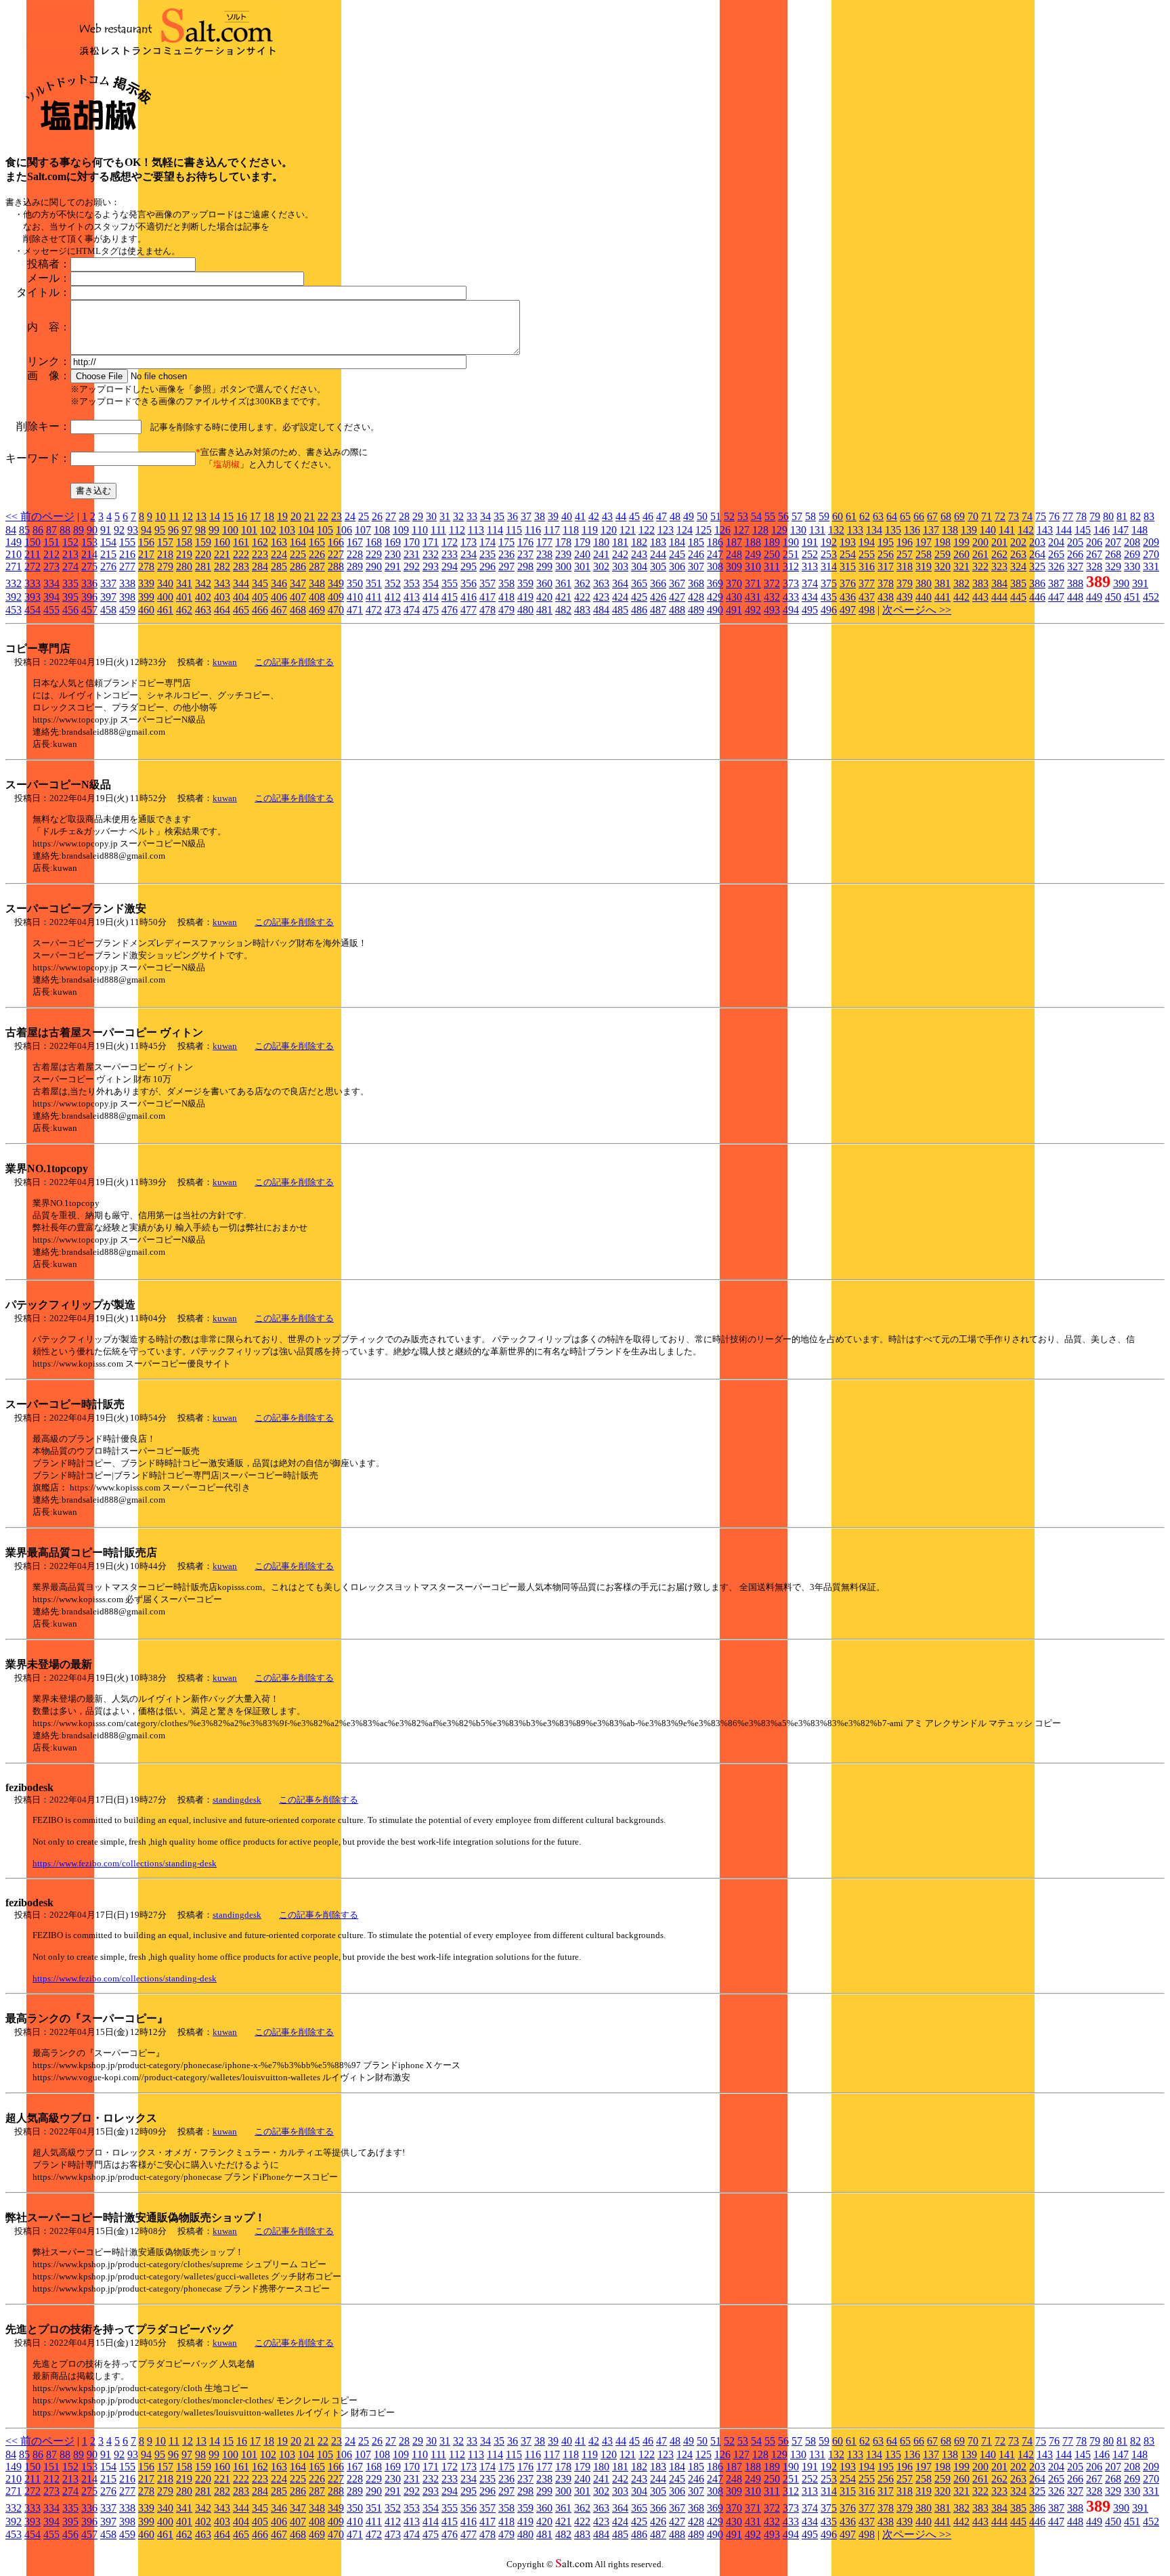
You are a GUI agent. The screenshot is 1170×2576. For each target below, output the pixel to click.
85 (24, 530)
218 (165, 554)
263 (1018, 554)
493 (772, 610)
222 (241, 554)
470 (336, 610)
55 (770, 516)
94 (146, 530)
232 (431, 554)
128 (760, 530)
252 (810, 554)
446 (1037, 597)
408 (317, 597)
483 (582, 610)
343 (222, 583)
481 (544, 610)
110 (420, 530)
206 (1094, 542)
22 (323, 516)
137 (931, 530)
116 (533, 530)
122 (647, 530)
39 (553, 516)
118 (571, 530)
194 (867, 542)
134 (874, 530)
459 (127, 610)
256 (886, 554)
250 (772, 554)
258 (924, 554)
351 (374, 583)
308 (715, 566)
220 (203, 554)
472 (374, 610)
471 (355, 610)
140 (988, 530)
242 (620, 554)
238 (544, 554)
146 (1102, 530)
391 (1140, 583)
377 (867, 583)
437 (867, 597)
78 (1081, 516)
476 (450, 610)
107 (363, 530)
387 (1056, 583)
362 (582, 583)
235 (487, 554)
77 (1068, 516)
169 (393, 542)
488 (677, 610)
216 (127, 554)
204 (1056, 542)
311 (772, 566)
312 (791, 566)
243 (639, 554)
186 (715, 542)
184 (677, 542)
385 (1018, 583)
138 (950, 530)
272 (32, 566)
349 (336, 583)
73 (1014, 516)
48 (675, 516)
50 (702, 516)
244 (658, 554)
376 (848, 583)
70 (973, 516)
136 (912, 530)
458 (108, 610)
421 (563, 597)
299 (544, 566)
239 (563, 554)
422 (582, 597)
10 (160, 516)
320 (942, 566)
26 (377, 516)
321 (961, 566)
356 (469, 583)
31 (445, 516)
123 (666, 530)
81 (1122, 516)
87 (51, 530)
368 (696, 583)
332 (14, 583)
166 (336, 542)
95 (160, 530)
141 (1007, 530)
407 (298, 597)
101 (249, 530)
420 (544, 597)
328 (1094, 566)
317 (886, 566)
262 (999, 554)
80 (1108, 516)
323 (999, 566)
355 (450, 583)
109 (401, 530)
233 (450, 554)
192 (829, 542)
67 (932, 516)
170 (412, 542)
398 (127, 597)
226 (317, 554)
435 (829, 597)
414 (431, 597)
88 (65, 530)
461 (165, 610)
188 (753, 542)
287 (317, 566)
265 (1056, 554)
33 (472, 516)
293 (431, 566)
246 (696, 554)
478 (487, 610)
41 (580, 516)
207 (1113, 542)
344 (241, 583)
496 (829, 610)
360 (544, 583)
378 (886, 583)
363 (601, 583)
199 (961, 542)
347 (298, 583)
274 (70, 566)
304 (639, 566)
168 (374, 542)
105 (325, 530)
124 (685, 530)
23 (337, 516)
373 (791, 583)
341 (184, 583)
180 (601, 542)
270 (1151, 554)
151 (51, 542)
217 (146, 554)
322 (980, 566)
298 (525, 566)
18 (269, 516)
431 (753, 597)
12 (188, 516)
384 (999, 583)
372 (772, 583)
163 (279, 542)
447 (1056, 597)
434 (810, 597)
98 (200, 530)
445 (1018, 597)
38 (540, 516)
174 (487, 542)
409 (336, 597)
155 (127, 542)
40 (567, 516)
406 (279, 597)
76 (1054, 516)
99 (214, 530)
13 (201, 516)
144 (1064, 530)
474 (412, 610)
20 (296, 516)
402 (203, 597)
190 (791, 542)
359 (525, 583)
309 (734, 566)
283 (241, 566)
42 (594, 516)
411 (374, 597)
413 (412, 597)
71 (987, 516)
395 (70, 597)
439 (905, 597)
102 (268, 530)
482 (563, 610)
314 (829, 566)
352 (393, 583)
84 (11, 530)
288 (336, 566)
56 (783, 516)
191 (810, 542)
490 (715, 610)
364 (620, 583)
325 (1037, 566)
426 (658, 597)
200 (980, 542)
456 (70, 610)
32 (458, 516)
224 (279, 554)
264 (1037, 554)
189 (772, 542)
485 (620, 610)
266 (1075, 554)
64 (892, 516)
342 (203, 583)
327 (1075, 566)
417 (487, 597)
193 (848, 542)
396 (89, 597)
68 (946, 516)
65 (905, 516)
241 (601, 554)
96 (173, 530)
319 (924, 566)
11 (174, 516)
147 (1121, 530)
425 (639, 597)
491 (734, 610)
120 (609, 530)
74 (1027, 516)
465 (241, 610)
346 (279, 583)
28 (404, 516)
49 (689, 516)
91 (106, 530)
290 (374, 566)
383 (980, 583)
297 (506, 566)
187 (734, 542)
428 (696, 597)
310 (753, 566)
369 (715, 583)
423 (601, 597)
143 (1045, 530)
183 (658, 542)
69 (959, 516)
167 (355, 542)
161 (241, 542)
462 (184, 610)
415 (450, 597)
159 (203, 542)
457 (89, 610)
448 (1075, 597)
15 (228, 516)
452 (1151, 597)
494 (791, 610)
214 (89, 554)
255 (867, 554)
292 (412, 566)
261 (980, 554)
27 (391, 516)
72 (1000, 516)
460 (146, 610)
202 (1018, 542)
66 (919, 516)
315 (848, 566)
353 (412, 583)
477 (469, 610)
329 (1113, 566)
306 (677, 566)
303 (620, 566)
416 (469, 597)
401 (184, 597)
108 (382, 530)
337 (108, 583)
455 (51, 610)
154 (108, 542)
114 (495, 530)
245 (677, 554)
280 (184, 566)
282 (222, 566)
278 (146, 566)
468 (298, 610)
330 (1132, 566)
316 (867, 566)
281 (203, 566)
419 (525, 597)
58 (810, 516)
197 (924, 542)
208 (1132, 542)
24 (350, 516)
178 (563, 542)
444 (999, 597)
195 (886, 542)
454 (32, 610)
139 (969, 530)
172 (450, 542)
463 (203, 610)
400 (165, 597)
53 (743, 516)
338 (127, 583)
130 (798, 530)
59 (824, 516)
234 (469, 554)
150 (32, 542)
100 (230, 530)
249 (753, 554)
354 (431, 583)
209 (1151, 542)
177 (544, 542)
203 (1037, 542)
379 (905, 583)
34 (485, 516)
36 (513, 516)
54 (756, 516)
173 (469, 542)
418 (506, 597)
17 (255, 516)
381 (942, 583)
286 (298, 566)
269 (1132, 554)
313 (810, 566)
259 (942, 554)
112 (457, 530)
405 (260, 597)
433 (791, 597)
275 (89, 566)
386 (1037, 583)
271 (14, 566)
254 (848, 554)
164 (298, 542)
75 (1041, 516)
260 (961, 554)
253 (829, 554)
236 (506, 554)
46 (648, 516)
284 (260, 566)
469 (317, 610)
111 (438, 530)
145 (1083, 530)
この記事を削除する (294, 662)
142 (1026, 530)
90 (92, 530)
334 (51, 583)
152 (70, 542)
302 (601, 566)
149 (14, 542)
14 (215, 516)
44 (621, 516)
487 (658, 610)
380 (924, 583)
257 (905, 554)
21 (309, 516)
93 (133, 530)
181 (620, 542)
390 (1121, 583)
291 (393, 566)
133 (855, 530)
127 (741, 530)
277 (127, 566)
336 (89, 583)
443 (980, 597)
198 (942, 542)
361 (563, 583)
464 (222, 610)
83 (1149, 516)
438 (886, 597)
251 (791, 554)
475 (431, 610)
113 (476, 530)
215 (108, 554)
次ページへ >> (917, 610)
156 (146, 542)
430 (734, 597)
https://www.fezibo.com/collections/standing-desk (125, 1863)
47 (662, 516)
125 (703, 530)
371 (753, 583)
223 (260, 554)
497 (848, 610)
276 (108, 566)
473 (393, 610)
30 (431, 516)
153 (89, 542)
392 (14, 597)
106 (344, 530)
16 (242, 516)
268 (1113, 554)
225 (298, 554)
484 (601, 610)
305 (658, 566)
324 (1018, 566)
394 (51, 597)
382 (961, 583)
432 (772, 597)
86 (38, 530)
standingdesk (237, 1800)
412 (393, 597)
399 (146, 597)
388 (1075, 583)
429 (715, 597)
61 (851, 516)
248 (734, 554)
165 (317, 542)
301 (582, 566)
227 (336, 554)
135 (893, 530)
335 (70, 583)
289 (355, 566)
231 (412, 554)
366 (658, 583)
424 (620, 597)
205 (1075, 542)
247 (715, 554)
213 (70, 554)
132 (836, 530)
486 (639, 610)
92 (119, 530)
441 (942, 597)
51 (716, 516)
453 (14, 610)
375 (829, 583)
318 (905, 566)
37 (526, 516)
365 (639, 583)
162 (260, 542)
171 (431, 542)
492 (753, 610)
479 (506, 610)
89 (79, 530)
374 (810, 583)
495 (810, 610)
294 (450, 566)
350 (355, 583)
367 (677, 583)
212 (51, 554)
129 (779, 530)
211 (32, 554)
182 (639, 542)
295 (469, 566)
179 (582, 542)
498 (867, 610)
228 (355, 554)
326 (1056, 566)
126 (722, 530)
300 (563, 566)
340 (165, 583)
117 (552, 530)
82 (1135, 516)
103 (287, 530)
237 (525, 554)
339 (146, 583)
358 (506, 583)
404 (241, 597)
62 (865, 516)
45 (634, 516)
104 (306, 530)
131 (817, 530)
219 (184, 554)
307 (696, 566)
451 (1132, 597)
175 (506, 542)
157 (165, 542)
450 (1113, 597)
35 (499, 516)
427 (677, 597)
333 (32, 583)
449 (1094, 597)
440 (924, 597)
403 (222, 597)
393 (32, 597)
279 (165, 566)
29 (418, 516)
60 (838, 516)
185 (696, 542)
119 (590, 530)
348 (317, 583)
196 (905, 542)
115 (514, 530)
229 (374, 554)
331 (1151, 566)
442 (961, 597)
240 (582, 554)
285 (279, 566)
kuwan (225, 662)
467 (279, 610)
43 (607, 516)
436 (848, 597)
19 (282, 516)
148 (1140, 530)
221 (222, 554)
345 (260, 583)
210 (14, 554)
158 (184, 542)
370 (734, 583)
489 (696, 610)
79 (1095, 516)
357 (487, 583)
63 (878, 516)
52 (729, 516)
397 (108, 597)
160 (222, 542)
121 (628, 530)
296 (487, 566)
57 (797, 516)
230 (393, 554)
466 (260, 610)
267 (1094, 554)
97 (187, 530)
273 (51, 566)
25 (364, 516)
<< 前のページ (40, 516)
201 (999, 542)
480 (525, 610)
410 (355, 597)
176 (525, 542)
